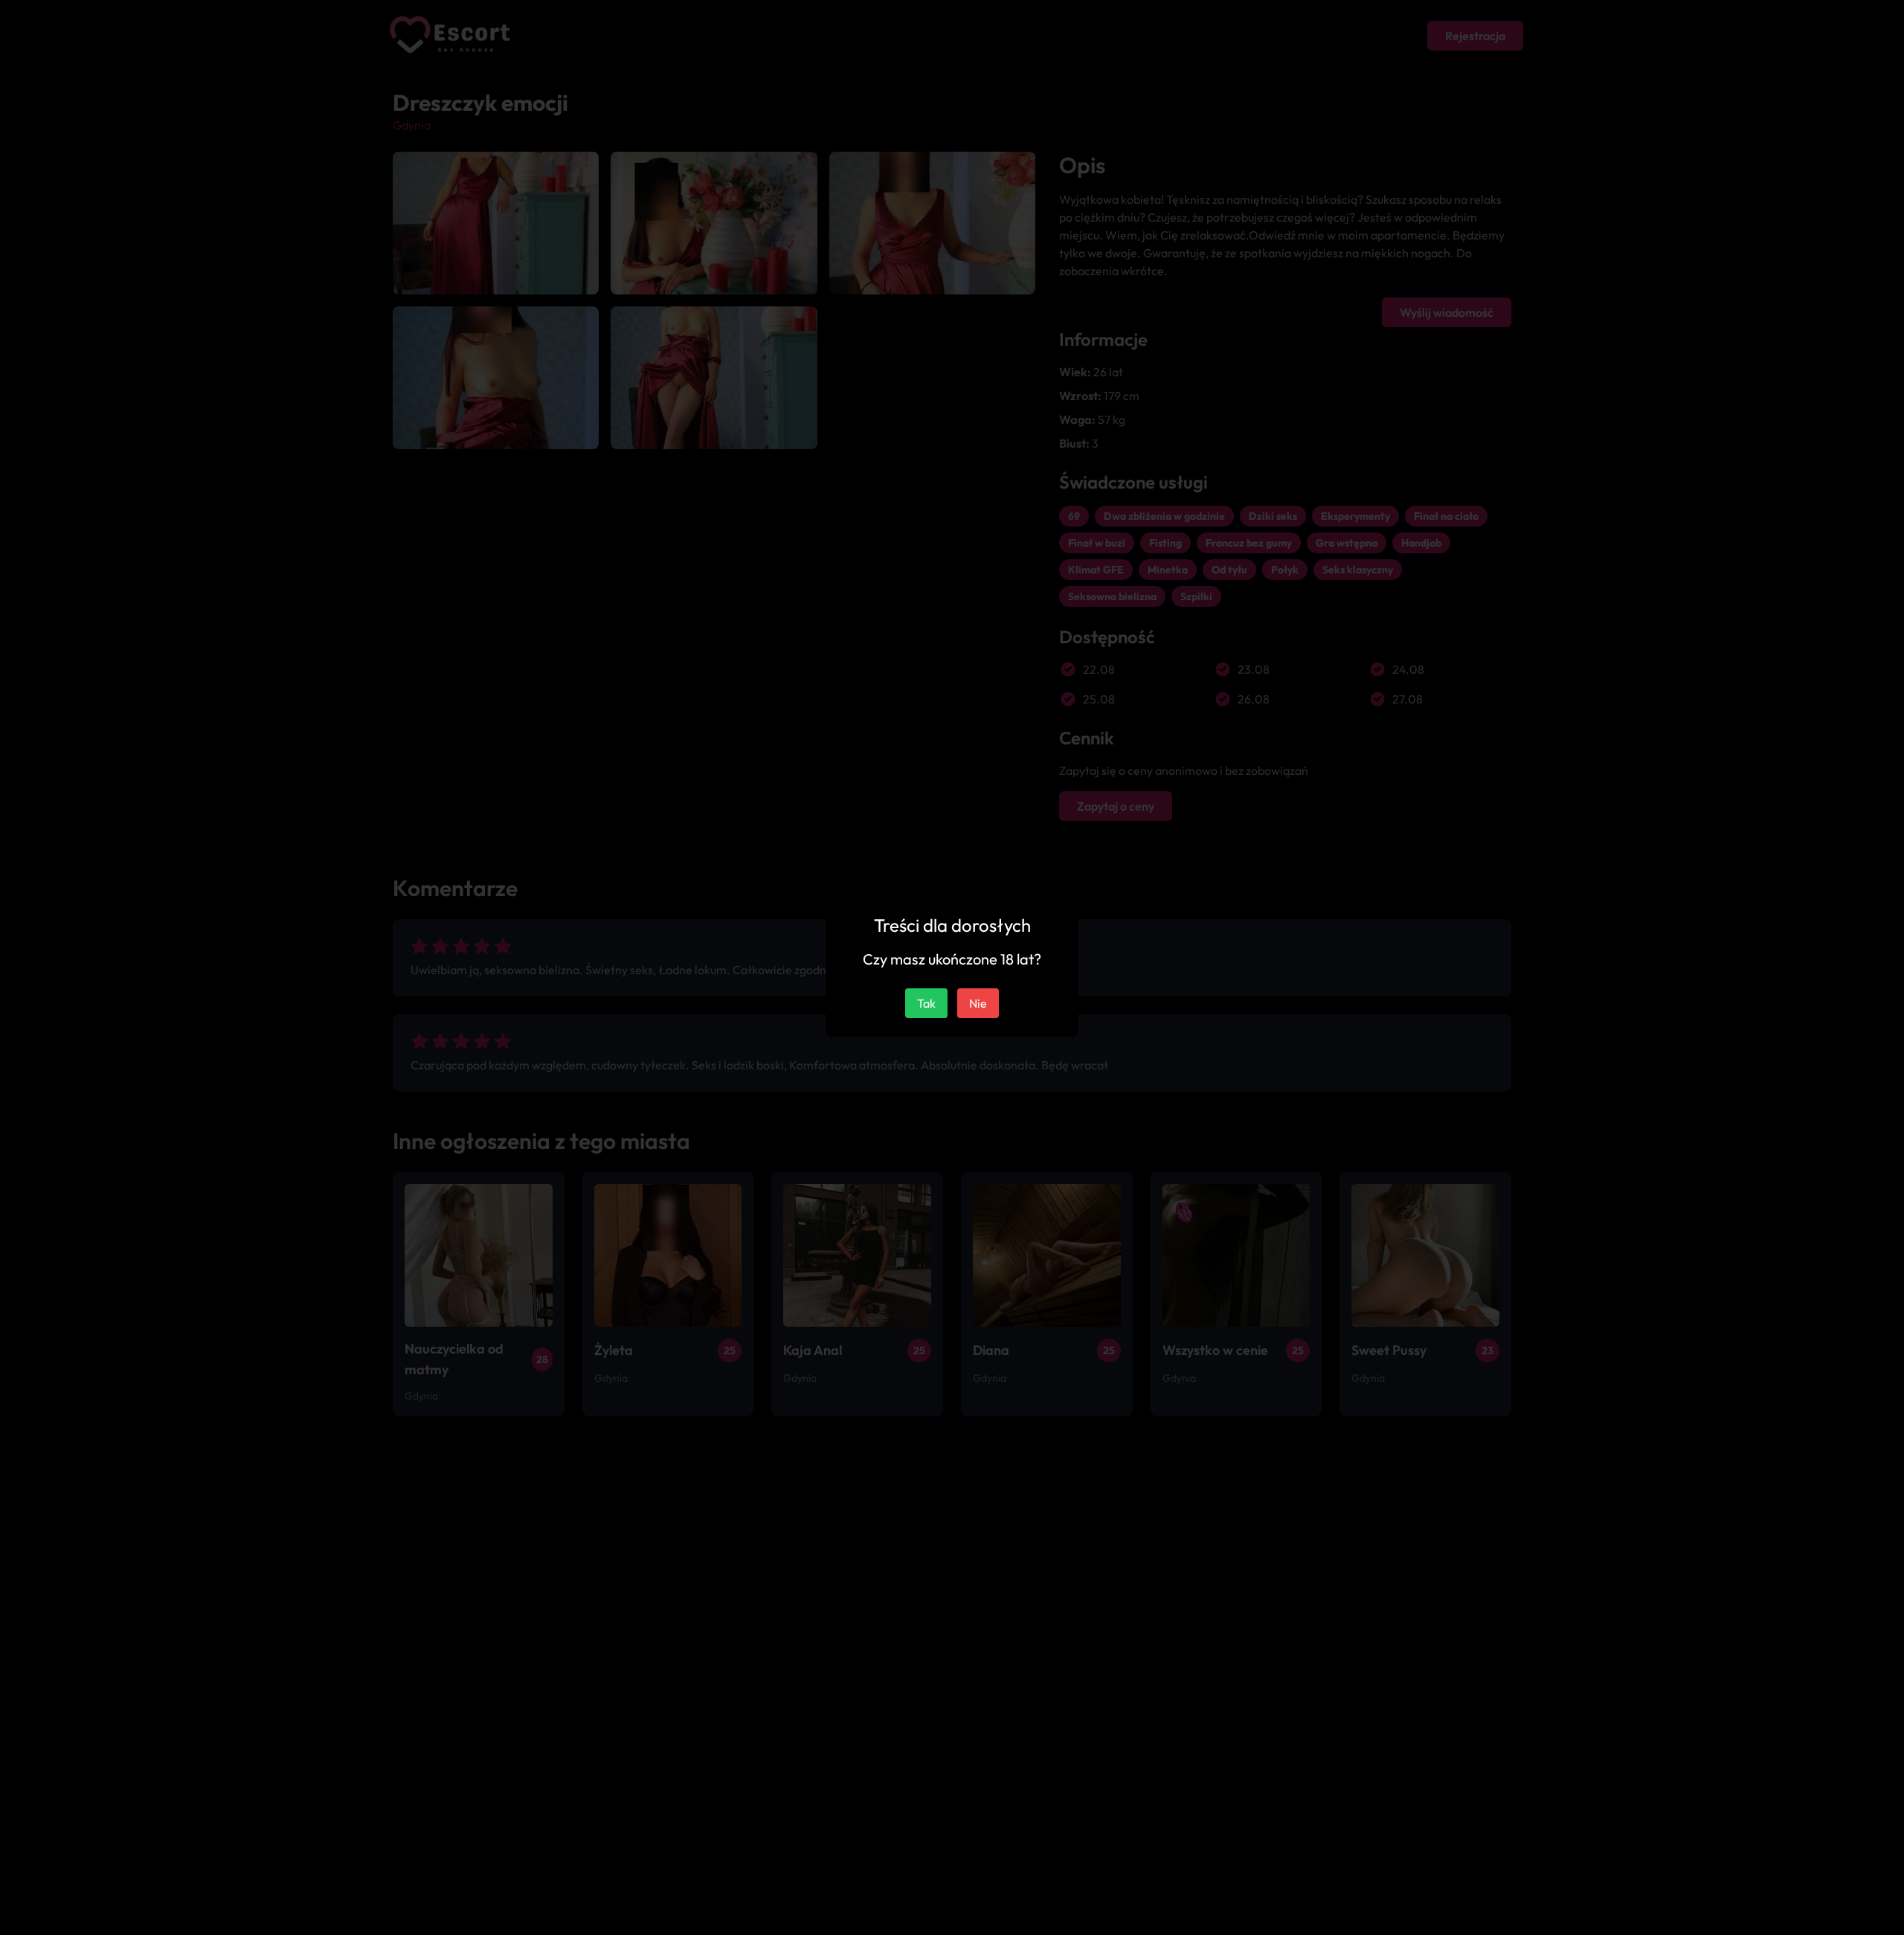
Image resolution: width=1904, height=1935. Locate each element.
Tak (926, 1003)
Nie (978, 1003)
